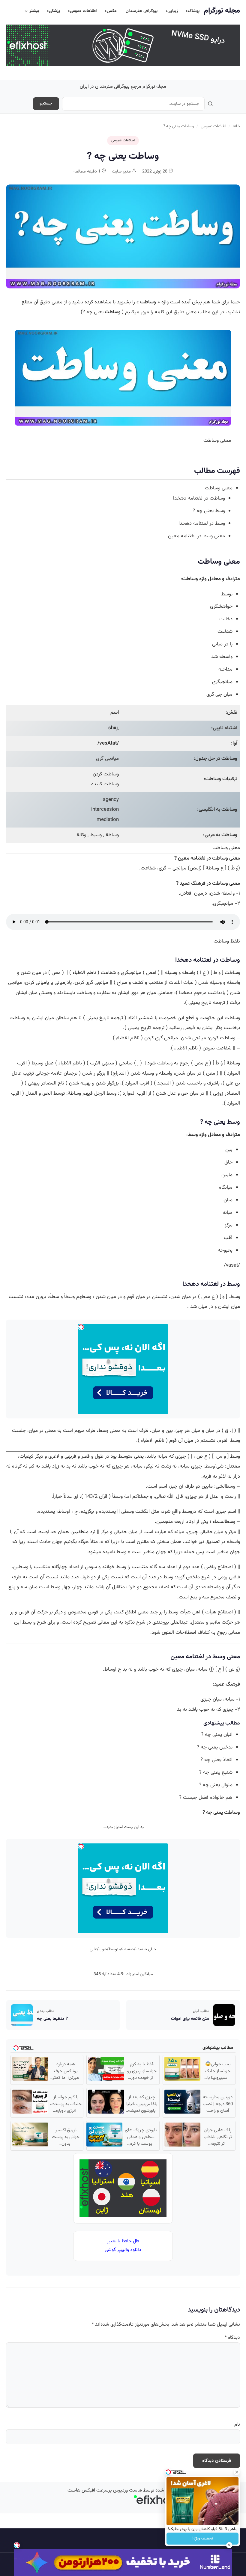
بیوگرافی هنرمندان (142, 11)
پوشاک (194, 11)
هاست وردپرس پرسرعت (119, 2490)
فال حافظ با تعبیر (123, 2241)
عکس (112, 11)
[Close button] (237, 2472)
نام (237, 2425)
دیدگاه (232, 2338)
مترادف (233, 579)
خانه (236, 126)
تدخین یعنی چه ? (215, 1747)
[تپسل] (17, 2545)
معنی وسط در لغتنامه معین (196, 536)
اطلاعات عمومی (83, 11)
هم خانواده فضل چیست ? (206, 1798)
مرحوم (200, 993)
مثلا (94, 1542)
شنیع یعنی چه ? (216, 1772)
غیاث (188, 983)
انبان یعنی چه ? (217, 1735)
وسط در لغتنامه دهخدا (202, 524)
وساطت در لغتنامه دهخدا (199, 498)
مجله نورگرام (222, 11)
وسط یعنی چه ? (209, 511)
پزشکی (54, 11)
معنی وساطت (219, 488)
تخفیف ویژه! (203, 2539)
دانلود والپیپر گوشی (123, 2250)
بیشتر (34, 11)
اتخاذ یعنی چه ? (216, 1760)
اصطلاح (225, 1567)
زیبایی (173, 11)
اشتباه (231, 728)
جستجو (46, 104)
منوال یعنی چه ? (216, 1785)
